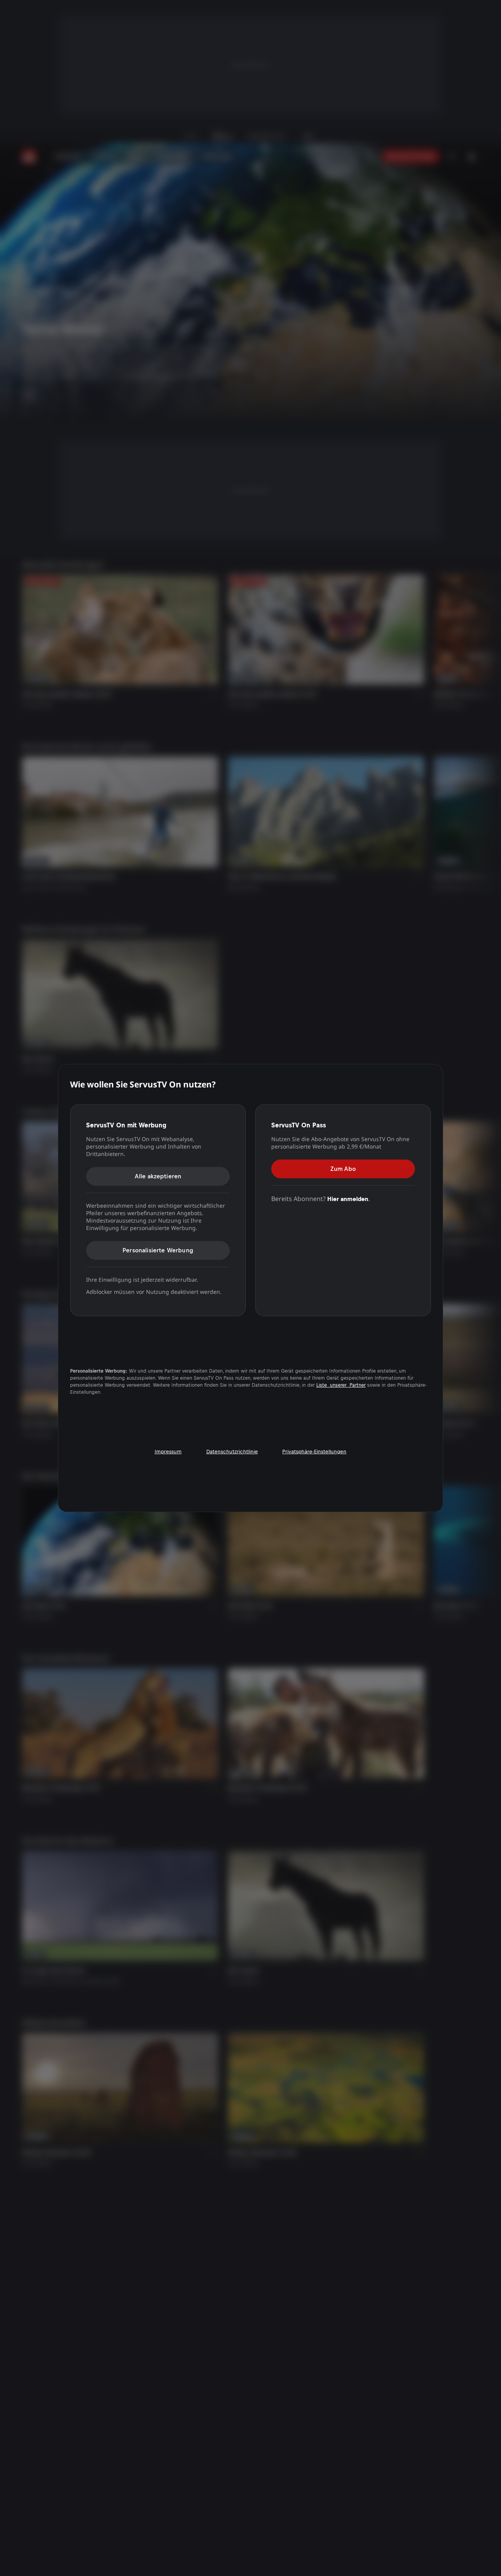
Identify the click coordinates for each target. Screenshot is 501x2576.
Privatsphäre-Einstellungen (314, 1452)
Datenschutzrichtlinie (232, 1452)
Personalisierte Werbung (158, 1250)
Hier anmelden (348, 1198)
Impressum (168, 1452)
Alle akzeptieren (158, 1176)
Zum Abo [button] (343, 1168)
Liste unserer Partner (341, 1385)
